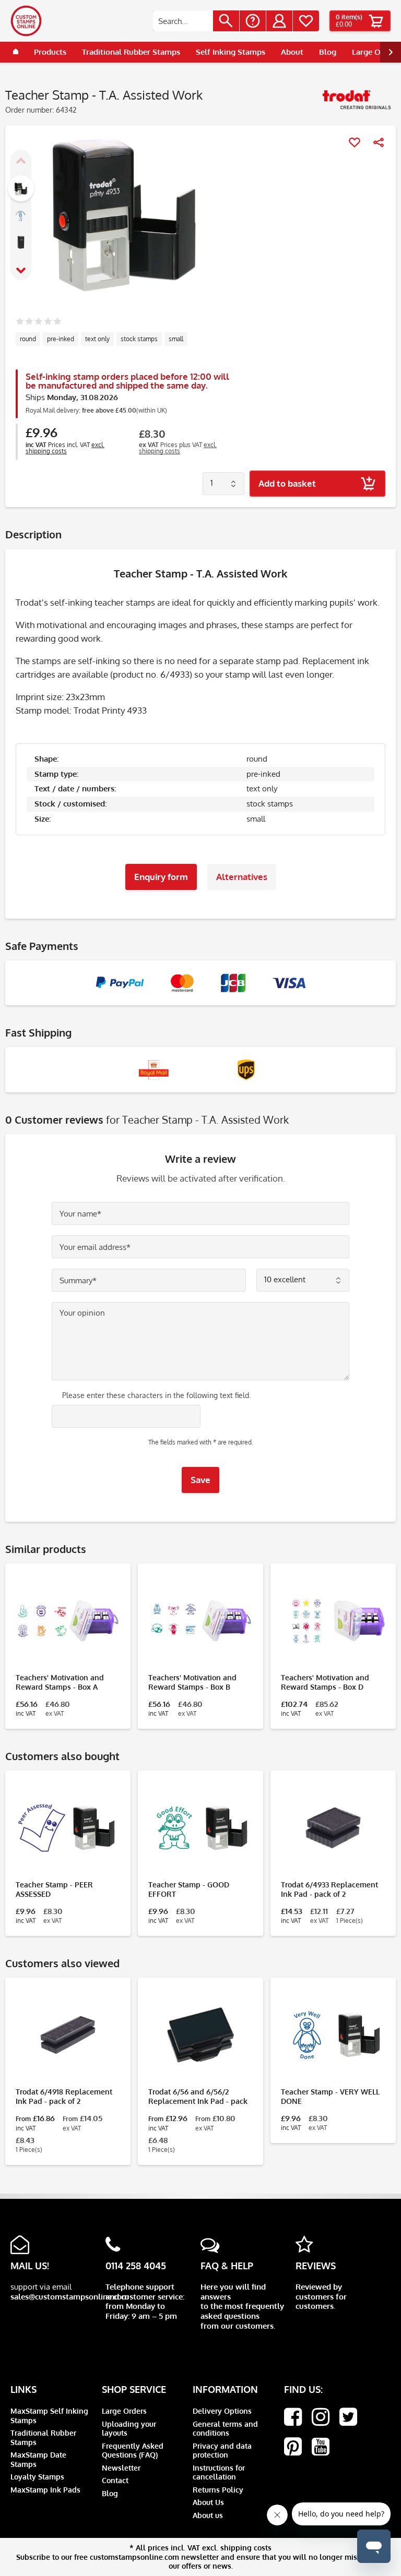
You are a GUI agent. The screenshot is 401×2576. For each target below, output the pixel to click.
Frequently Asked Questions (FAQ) (133, 2451)
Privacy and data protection (222, 2451)
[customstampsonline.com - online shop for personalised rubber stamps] (26, 21)
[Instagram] (321, 2417)
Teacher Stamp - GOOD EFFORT (189, 1889)
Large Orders (124, 2411)
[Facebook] (293, 2417)
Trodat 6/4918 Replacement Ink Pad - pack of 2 (64, 2096)
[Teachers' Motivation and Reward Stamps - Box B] (200, 1621)
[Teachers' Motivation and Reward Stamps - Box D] (333, 1621)
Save (200, 1480)
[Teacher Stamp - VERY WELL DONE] (333, 2035)
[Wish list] (306, 21)
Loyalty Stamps (37, 2477)
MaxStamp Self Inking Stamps (49, 2416)
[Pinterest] (293, 2447)
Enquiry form (161, 877)
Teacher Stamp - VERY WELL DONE (330, 2096)
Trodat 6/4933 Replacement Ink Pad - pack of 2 (329, 1889)
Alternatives (242, 877)
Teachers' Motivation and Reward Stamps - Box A (60, 1682)
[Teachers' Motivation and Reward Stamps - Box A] (68, 1621)
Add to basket (287, 483)
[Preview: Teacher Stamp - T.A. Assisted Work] (21, 188)
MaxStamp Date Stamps (38, 2459)
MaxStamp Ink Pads (45, 2490)
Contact (115, 2480)
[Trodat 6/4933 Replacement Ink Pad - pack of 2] (333, 1828)
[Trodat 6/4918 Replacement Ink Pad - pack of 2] (68, 2035)
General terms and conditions (225, 2429)
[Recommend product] (379, 142)
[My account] (279, 21)
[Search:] (183, 21)
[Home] (16, 52)
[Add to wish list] (355, 142)
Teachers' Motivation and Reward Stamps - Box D (325, 1682)
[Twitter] (348, 2417)
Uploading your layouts (129, 2429)
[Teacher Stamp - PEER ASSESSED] (68, 1828)
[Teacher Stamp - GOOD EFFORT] (200, 1828)
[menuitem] (196, 21)
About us (208, 2515)
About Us (208, 2502)
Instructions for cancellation (219, 2472)
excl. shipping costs (65, 448)
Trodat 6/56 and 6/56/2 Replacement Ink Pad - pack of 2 (198, 2097)
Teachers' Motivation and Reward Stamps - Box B (192, 1682)
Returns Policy (218, 2490)
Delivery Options (222, 2411)
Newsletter (121, 2468)
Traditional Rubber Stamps (43, 2437)
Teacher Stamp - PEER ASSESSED (54, 1889)
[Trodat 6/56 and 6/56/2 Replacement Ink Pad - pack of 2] (200, 2035)
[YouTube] (321, 2447)
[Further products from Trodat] (357, 103)
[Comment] (38, 322)
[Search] (226, 21)
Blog (110, 2493)
